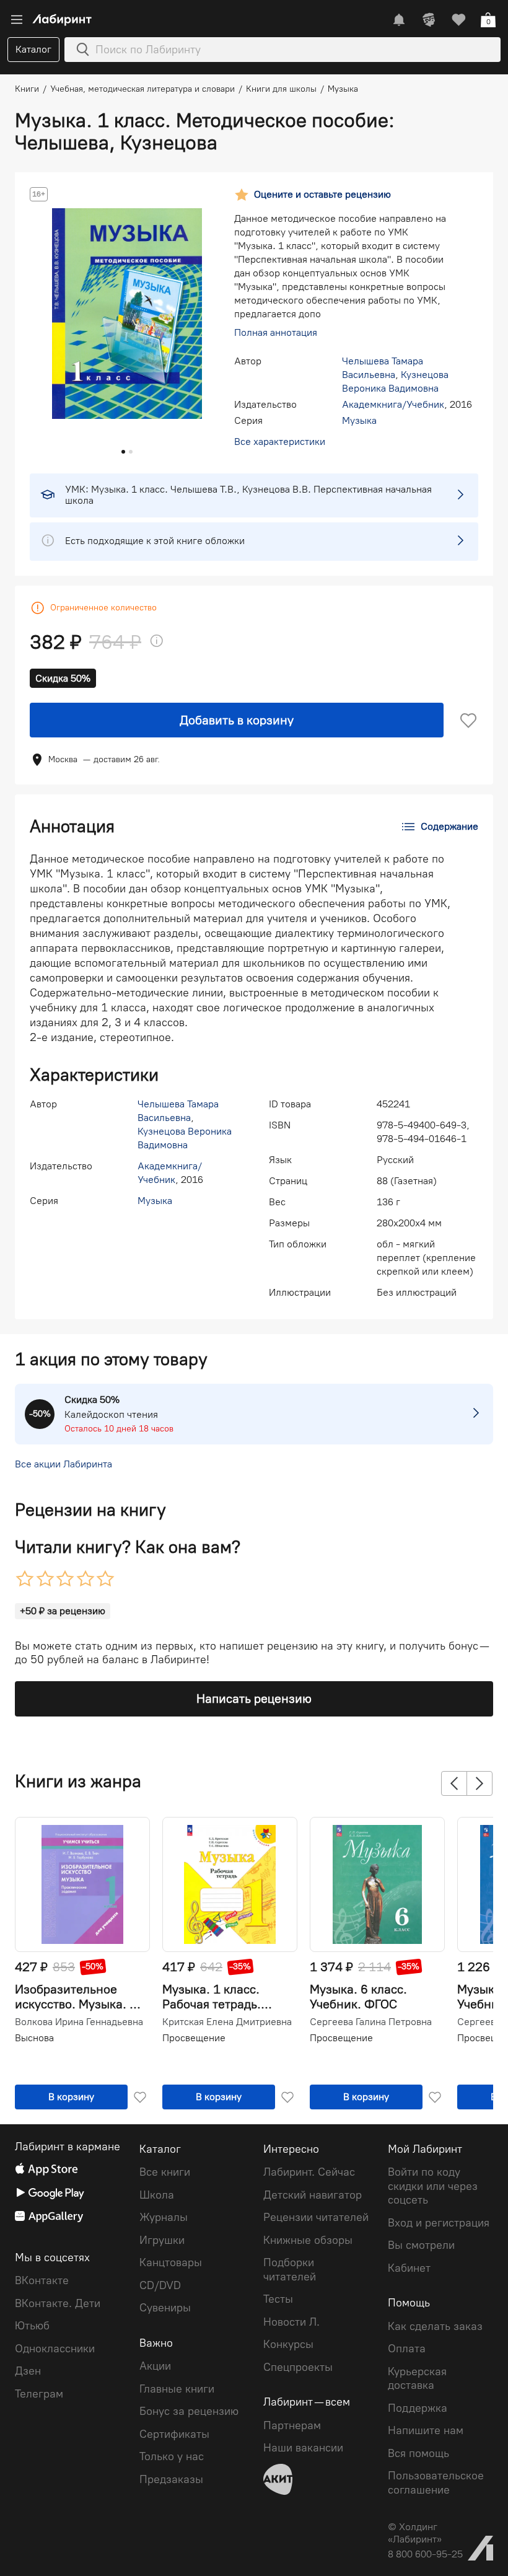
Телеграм (39, 2394)
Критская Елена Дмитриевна (227, 2022)
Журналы (164, 2217)
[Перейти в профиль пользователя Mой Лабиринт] (429, 20)
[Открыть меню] (17, 20)
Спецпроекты (298, 2367)
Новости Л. (291, 2322)
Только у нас (172, 2456)
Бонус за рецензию (189, 2411)
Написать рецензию (254, 1699)
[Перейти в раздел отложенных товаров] (458, 20)
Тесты (278, 2299)
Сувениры (165, 2308)
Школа (157, 2195)
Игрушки (162, 2240)
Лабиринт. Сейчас (309, 2172)
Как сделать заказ (435, 2326)
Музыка (359, 420)
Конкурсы (288, 2344)
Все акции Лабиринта (63, 1464)
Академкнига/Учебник (393, 404)
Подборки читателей (290, 2270)
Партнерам (292, 2425)
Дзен (28, 2371)
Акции (155, 2366)
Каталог (33, 49)
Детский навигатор (313, 2195)
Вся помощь (418, 2453)
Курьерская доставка (417, 2379)
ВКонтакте (42, 2280)
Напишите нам (426, 2430)
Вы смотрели (421, 2245)
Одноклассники (55, 2349)
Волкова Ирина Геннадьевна (79, 2022)
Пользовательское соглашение (436, 2483)
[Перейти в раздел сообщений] (399, 20)
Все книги (165, 2172)
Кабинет (409, 2268)
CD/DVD (160, 2285)
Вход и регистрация (439, 2223)
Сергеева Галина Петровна (371, 2022)
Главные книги (177, 2389)
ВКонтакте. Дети (58, 2303)
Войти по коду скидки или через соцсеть (433, 2186)
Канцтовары (171, 2262)
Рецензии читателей (316, 2217)
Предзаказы (171, 2479)
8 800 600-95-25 (425, 2554)
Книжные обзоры (308, 2240)
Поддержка (418, 2408)
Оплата (407, 2349)
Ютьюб (32, 2326)
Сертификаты (174, 2434)
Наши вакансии (303, 2448)
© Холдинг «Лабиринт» (415, 2533)
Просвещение (194, 2038)
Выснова (34, 2038)
